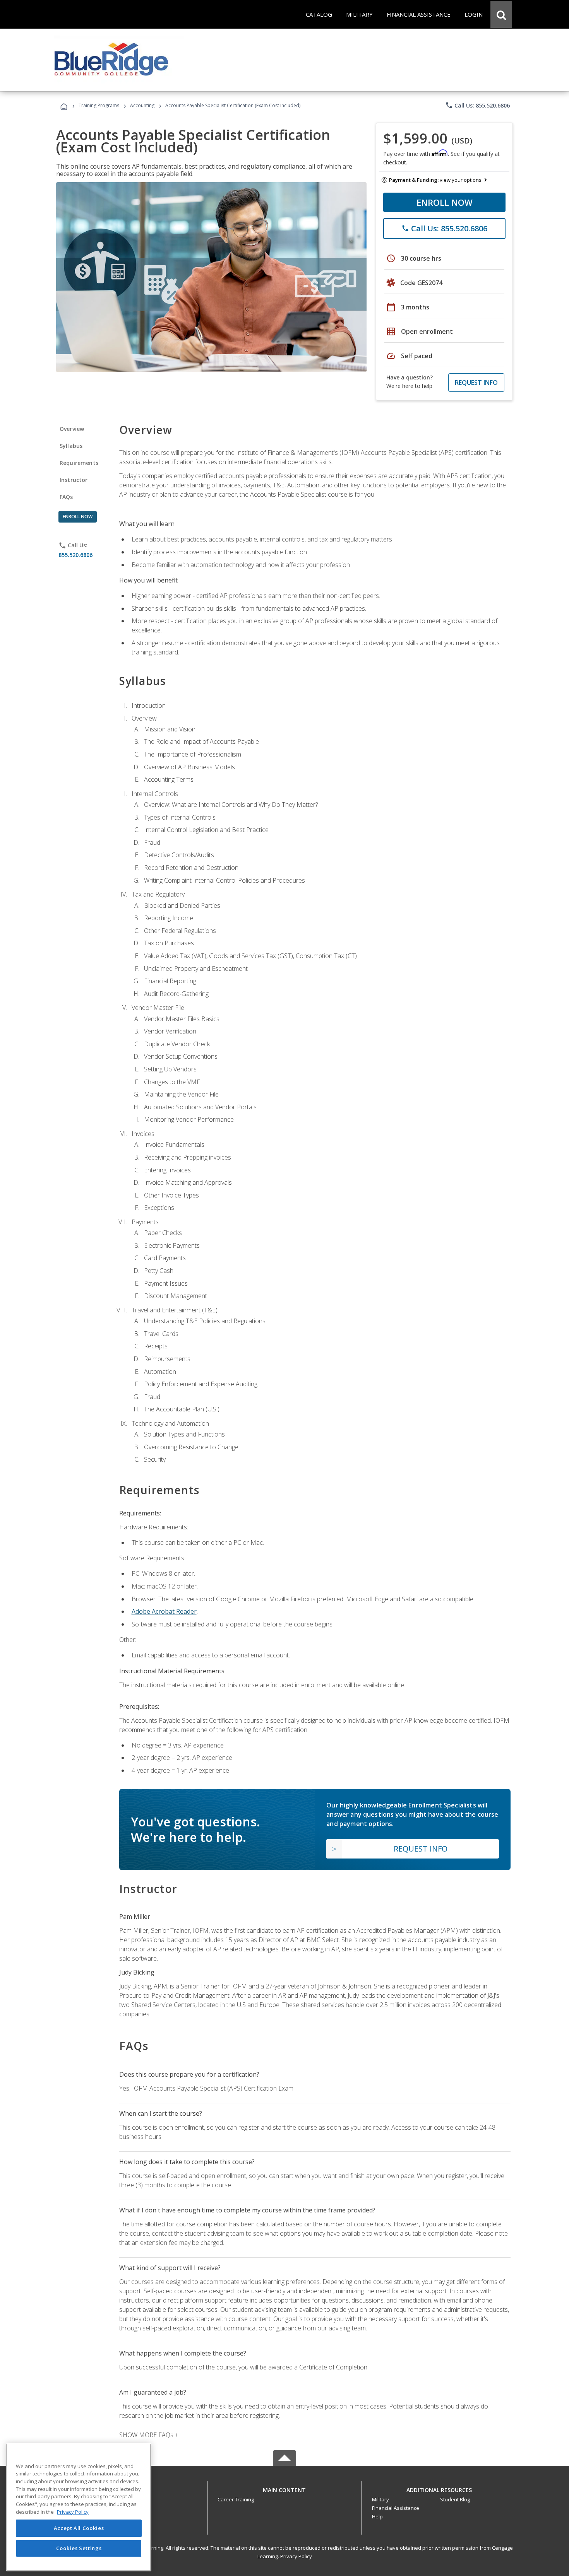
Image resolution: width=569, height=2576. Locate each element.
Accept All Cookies (79, 2528)
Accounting (142, 105)
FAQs (66, 497)
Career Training (236, 2499)
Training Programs (99, 105)
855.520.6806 (75, 555)
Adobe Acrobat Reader (164, 1611)
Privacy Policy (296, 2556)
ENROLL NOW (445, 202)
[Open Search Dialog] (501, 14)
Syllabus (71, 446)
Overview (72, 429)
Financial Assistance (396, 2508)
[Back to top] (284, 2488)
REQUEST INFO (476, 383)
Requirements (79, 463)
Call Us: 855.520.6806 (477, 105)
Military (380, 2499)
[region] (79, 2507)
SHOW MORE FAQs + (149, 2435)
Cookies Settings (79, 2548)
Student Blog (455, 2499)
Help (377, 2516)
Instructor (74, 480)
